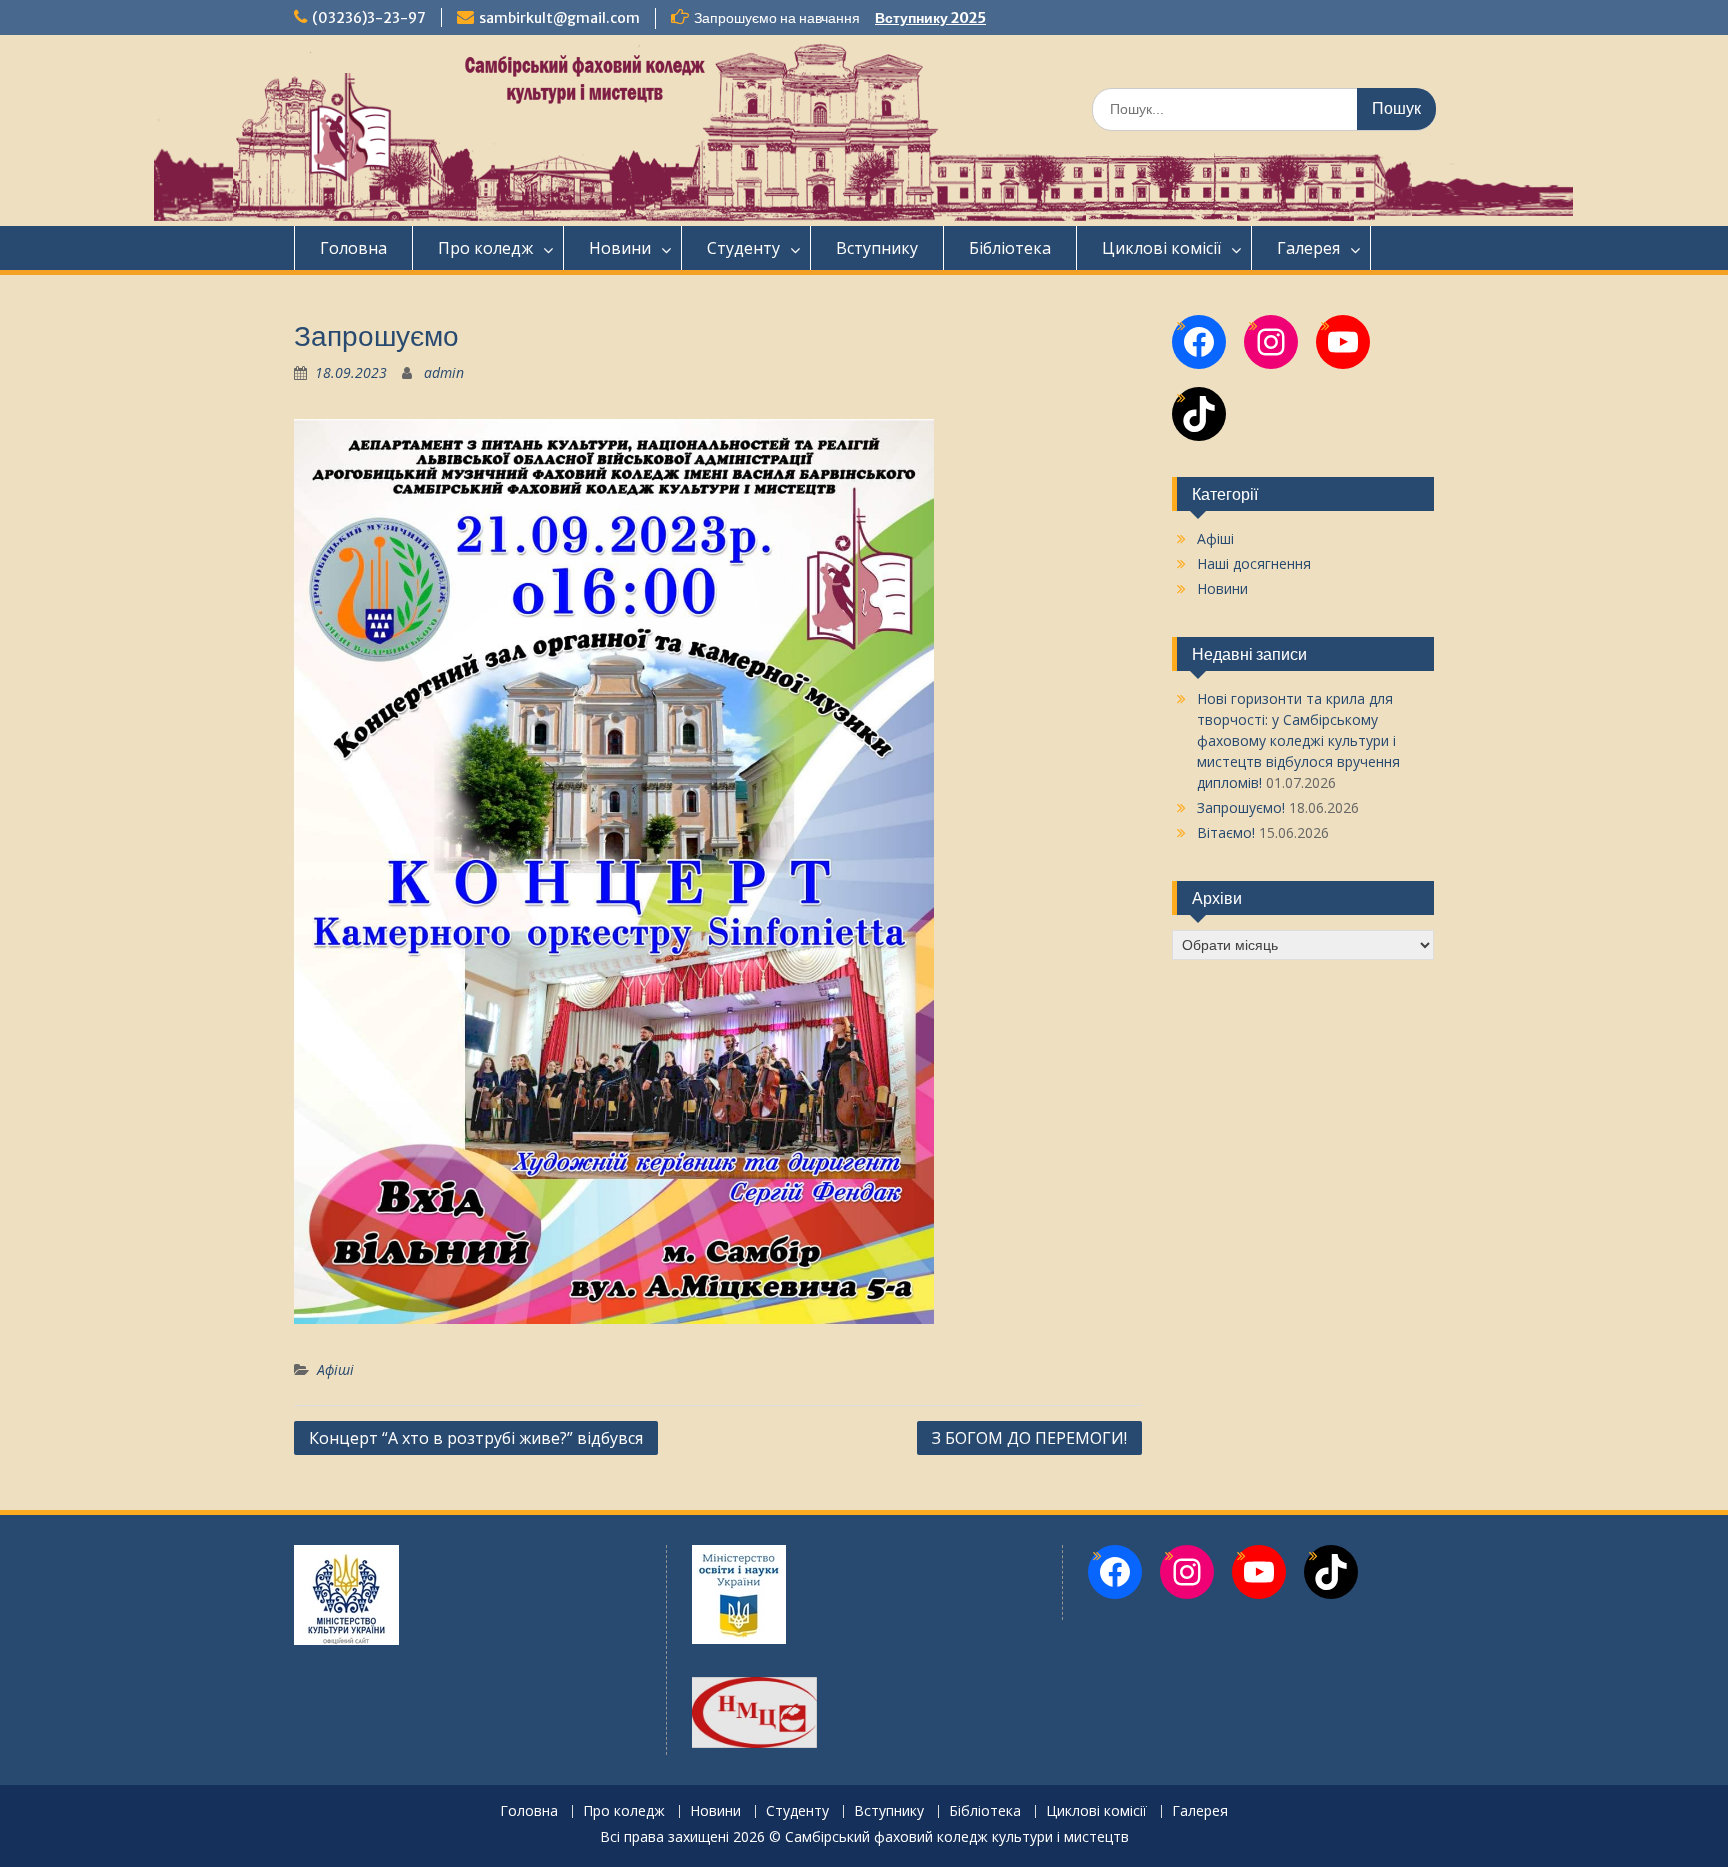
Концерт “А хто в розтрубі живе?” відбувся (476, 1438)
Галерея (1308, 248)
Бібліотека (1010, 248)
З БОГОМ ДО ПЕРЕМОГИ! (1029, 1438)
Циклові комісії (1161, 248)
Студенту (743, 248)
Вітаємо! (1226, 832)
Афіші (335, 1369)
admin (444, 372)
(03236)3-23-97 (369, 18)
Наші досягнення (1254, 563)
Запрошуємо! (1241, 807)
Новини (620, 248)
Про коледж (485, 248)
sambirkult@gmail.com (559, 18)
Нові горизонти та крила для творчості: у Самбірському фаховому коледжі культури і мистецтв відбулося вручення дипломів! (1298, 740)
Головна (353, 248)
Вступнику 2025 (930, 18)
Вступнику (877, 248)
